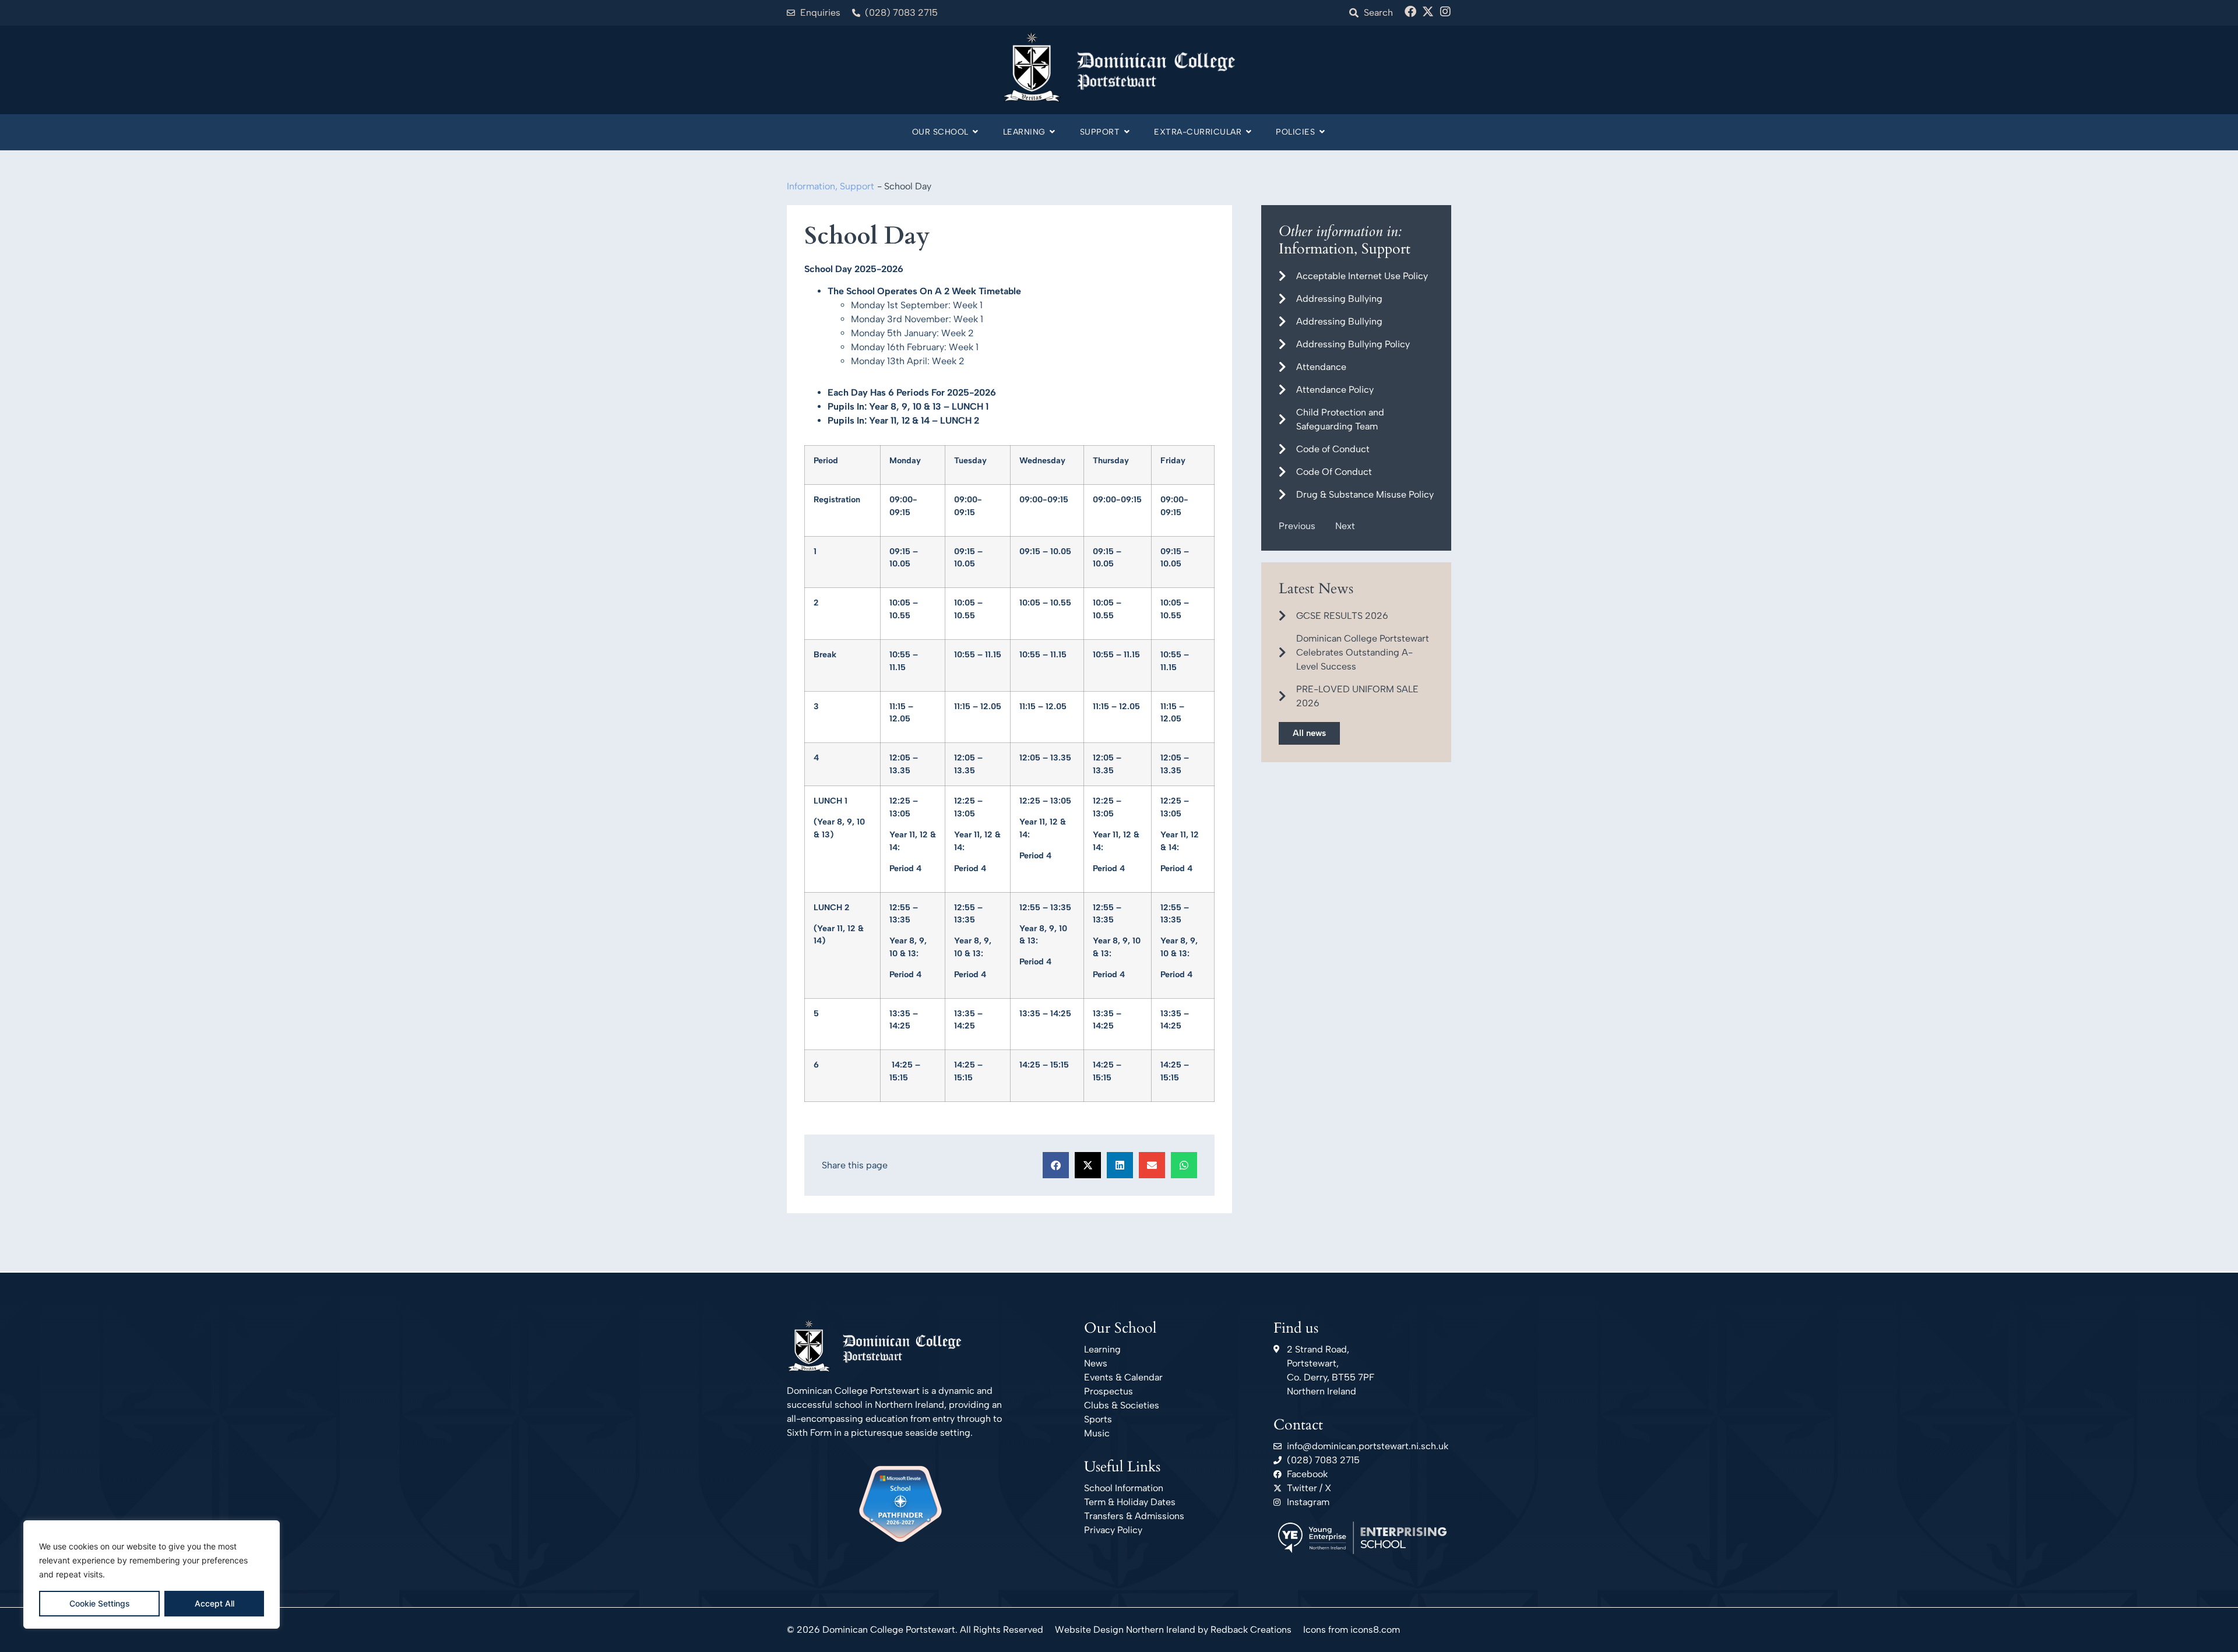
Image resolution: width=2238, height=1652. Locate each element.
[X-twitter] (1428, 12)
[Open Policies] (1322, 132)
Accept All (214, 1603)
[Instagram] (1445, 12)
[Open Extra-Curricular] (1248, 132)
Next (1345, 526)
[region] (152, 1574)
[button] (1056, 1165)
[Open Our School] (976, 132)
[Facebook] (1410, 12)
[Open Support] (1127, 132)
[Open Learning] (1053, 132)
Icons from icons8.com (1352, 1630)
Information (811, 186)
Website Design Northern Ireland (1125, 1630)
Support (857, 186)
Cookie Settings (100, 1603)
